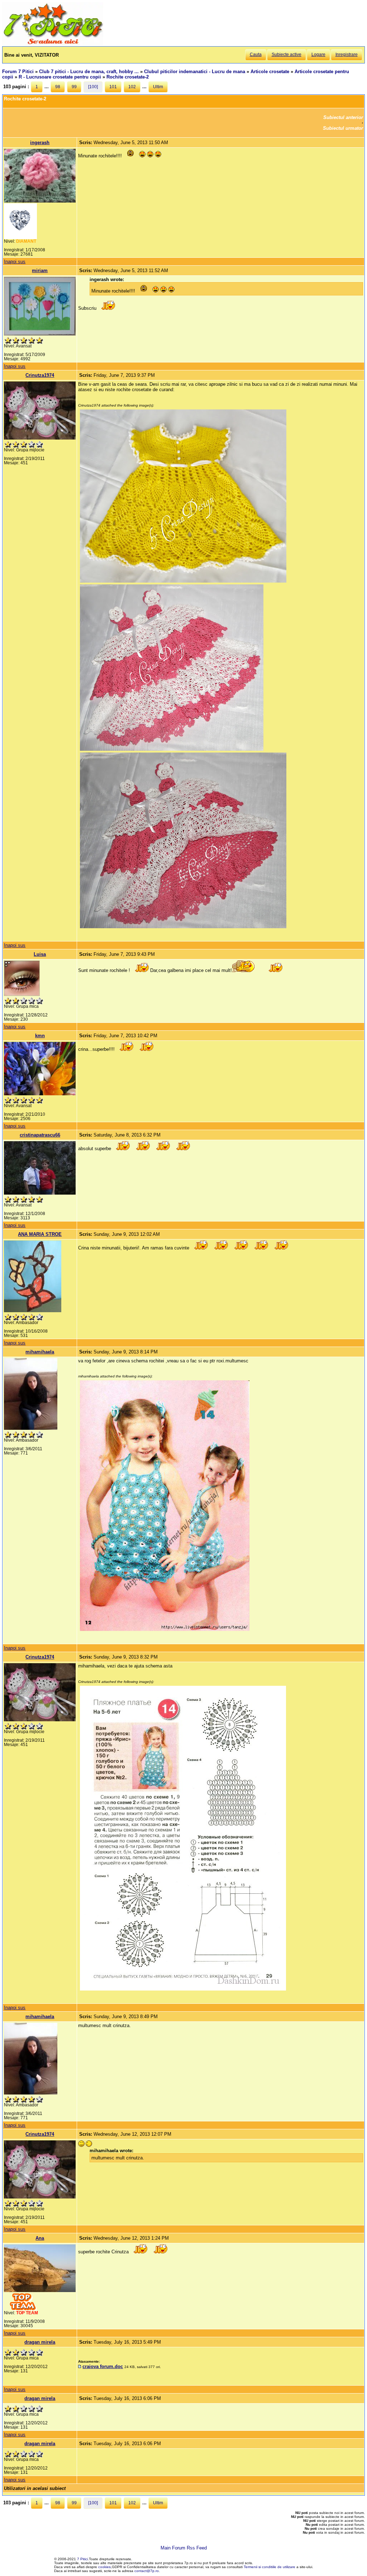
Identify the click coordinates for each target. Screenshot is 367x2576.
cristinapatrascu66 (40, 1135)
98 (58, 87)
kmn (40, 1036)
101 (113, 87)
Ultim (158, 87)
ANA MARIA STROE (40, 1234)
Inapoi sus (15, 262)
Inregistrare (347, 54)
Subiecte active (287, 54)
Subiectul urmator (343, 128)
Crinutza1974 (40, 375)
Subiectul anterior (343, 117)
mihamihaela (40, 1352)
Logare (318, 54)
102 (132, 87)
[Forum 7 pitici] (53, 44)
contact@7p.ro (147, 2571)
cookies (104, 2567)
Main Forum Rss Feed (184, 2548)
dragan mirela (40, 2342)
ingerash (40, 143)
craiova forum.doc (103, 2366)
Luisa (40, 954)
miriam (40, 271)
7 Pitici (82, 2559)
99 (74, 87)
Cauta (256, 54)
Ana (40, 2238)
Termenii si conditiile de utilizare (270, 2567)
